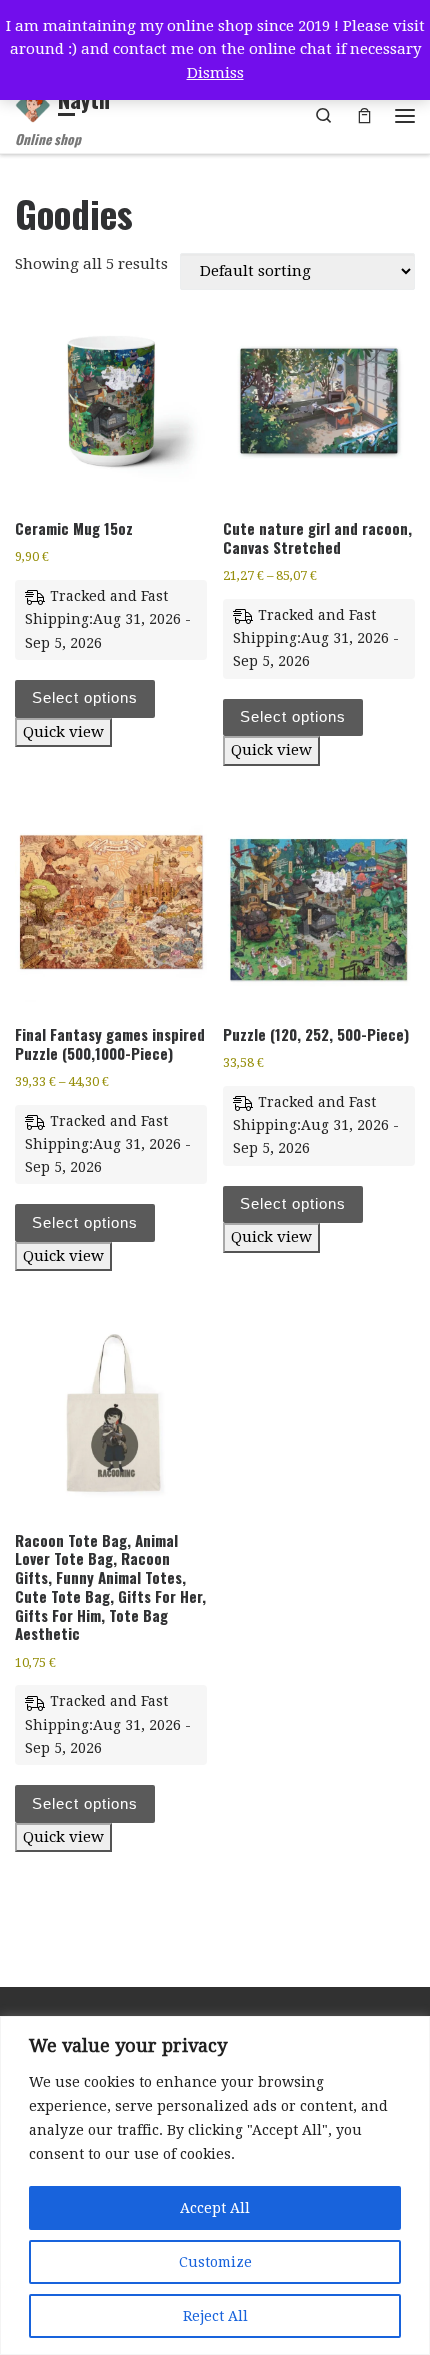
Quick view (63, 732)
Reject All (215, 2316)
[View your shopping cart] (364, 115)
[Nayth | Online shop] (33, 102)
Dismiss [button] (215, 73)
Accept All (215, 2208)
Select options (85, 697)
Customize (215, 2262)
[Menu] (405, 116)
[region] (215, 2185)
